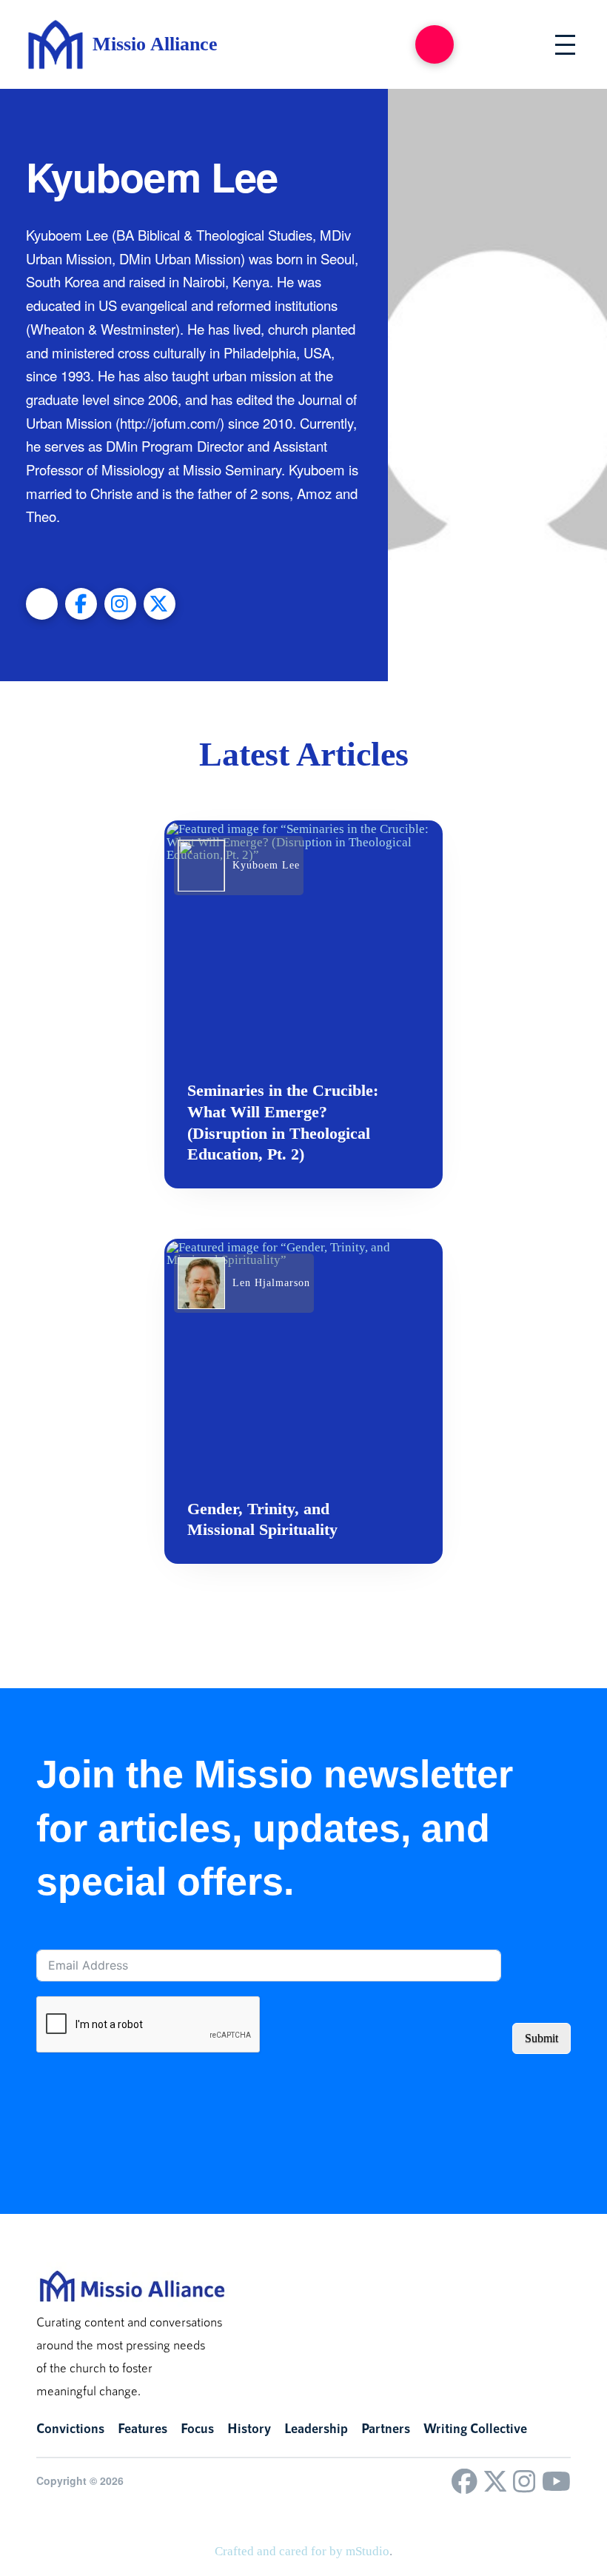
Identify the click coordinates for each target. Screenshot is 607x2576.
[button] (435, 44)
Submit (541, 2038)
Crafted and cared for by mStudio (302, 2551)
